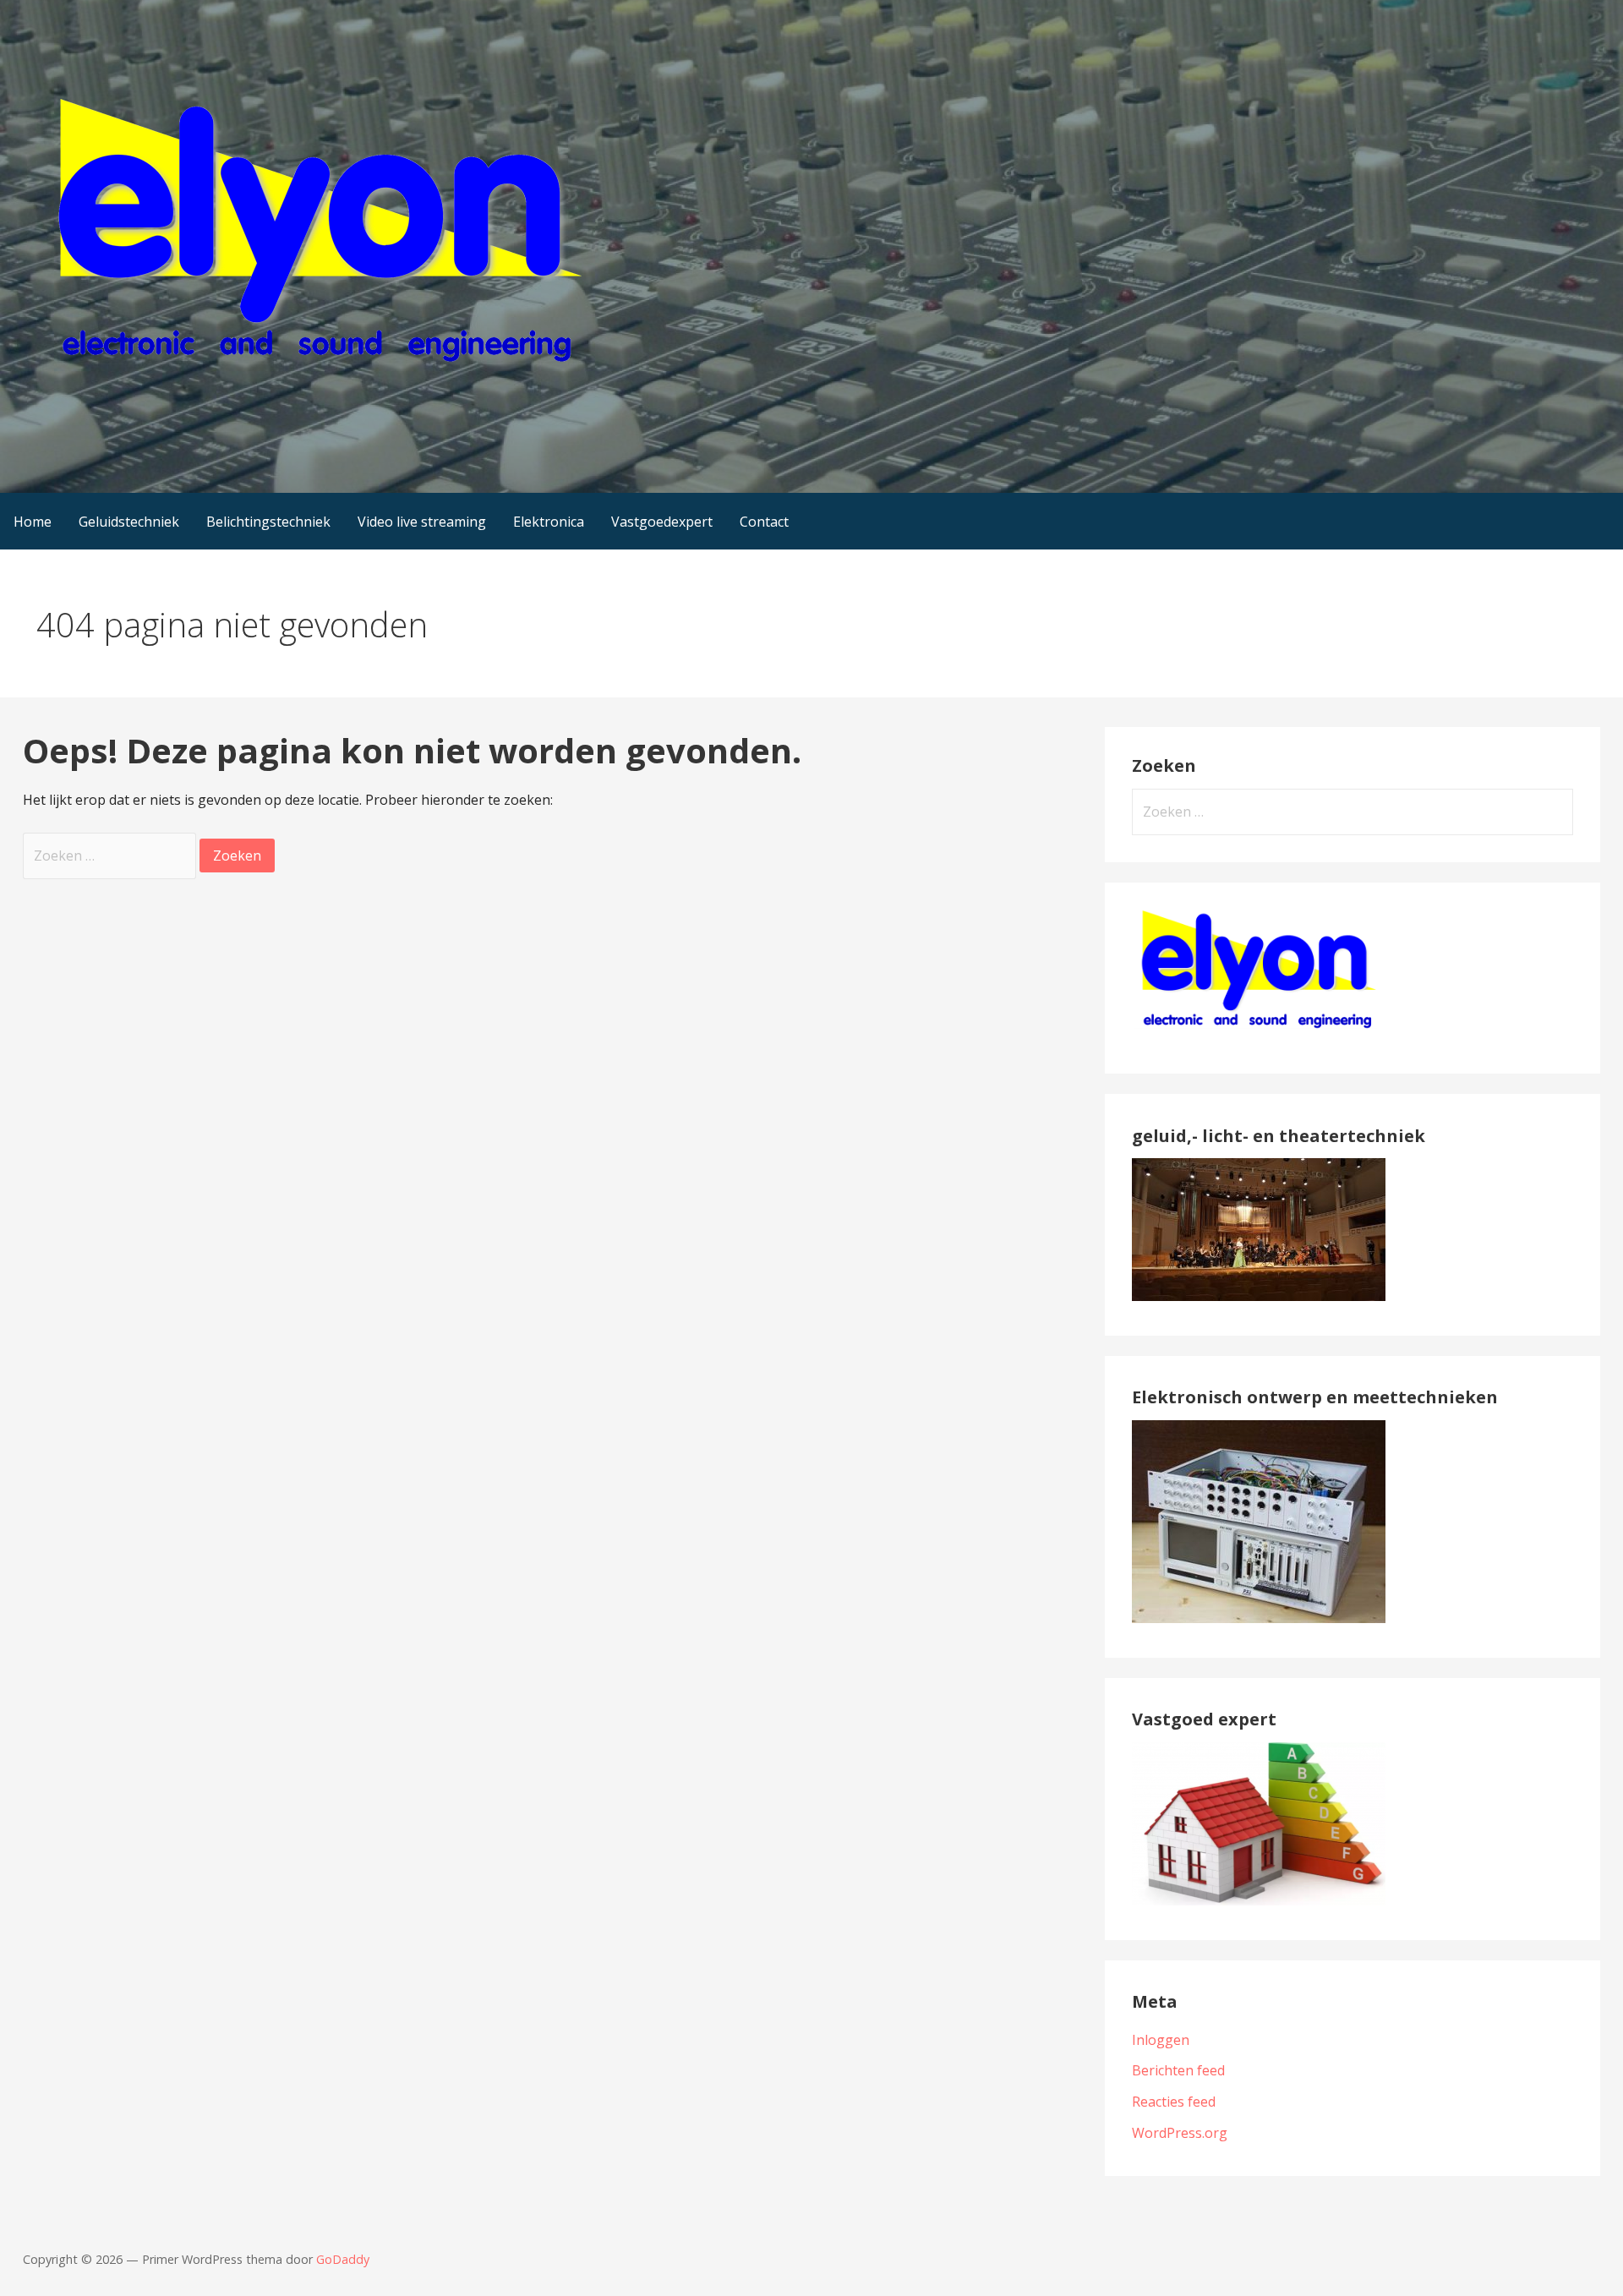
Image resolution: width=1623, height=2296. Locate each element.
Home (33, 522)
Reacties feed (1174, 2102)
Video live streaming (422, 522)
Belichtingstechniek (268, 522)
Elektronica (549, 522)
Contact (764, 522)
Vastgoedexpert (662, 522)
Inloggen (1161, 2040)
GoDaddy (343, 2259)
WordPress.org (1180, 2133)
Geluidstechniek (129, 522)
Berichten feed (1178, 2070)
